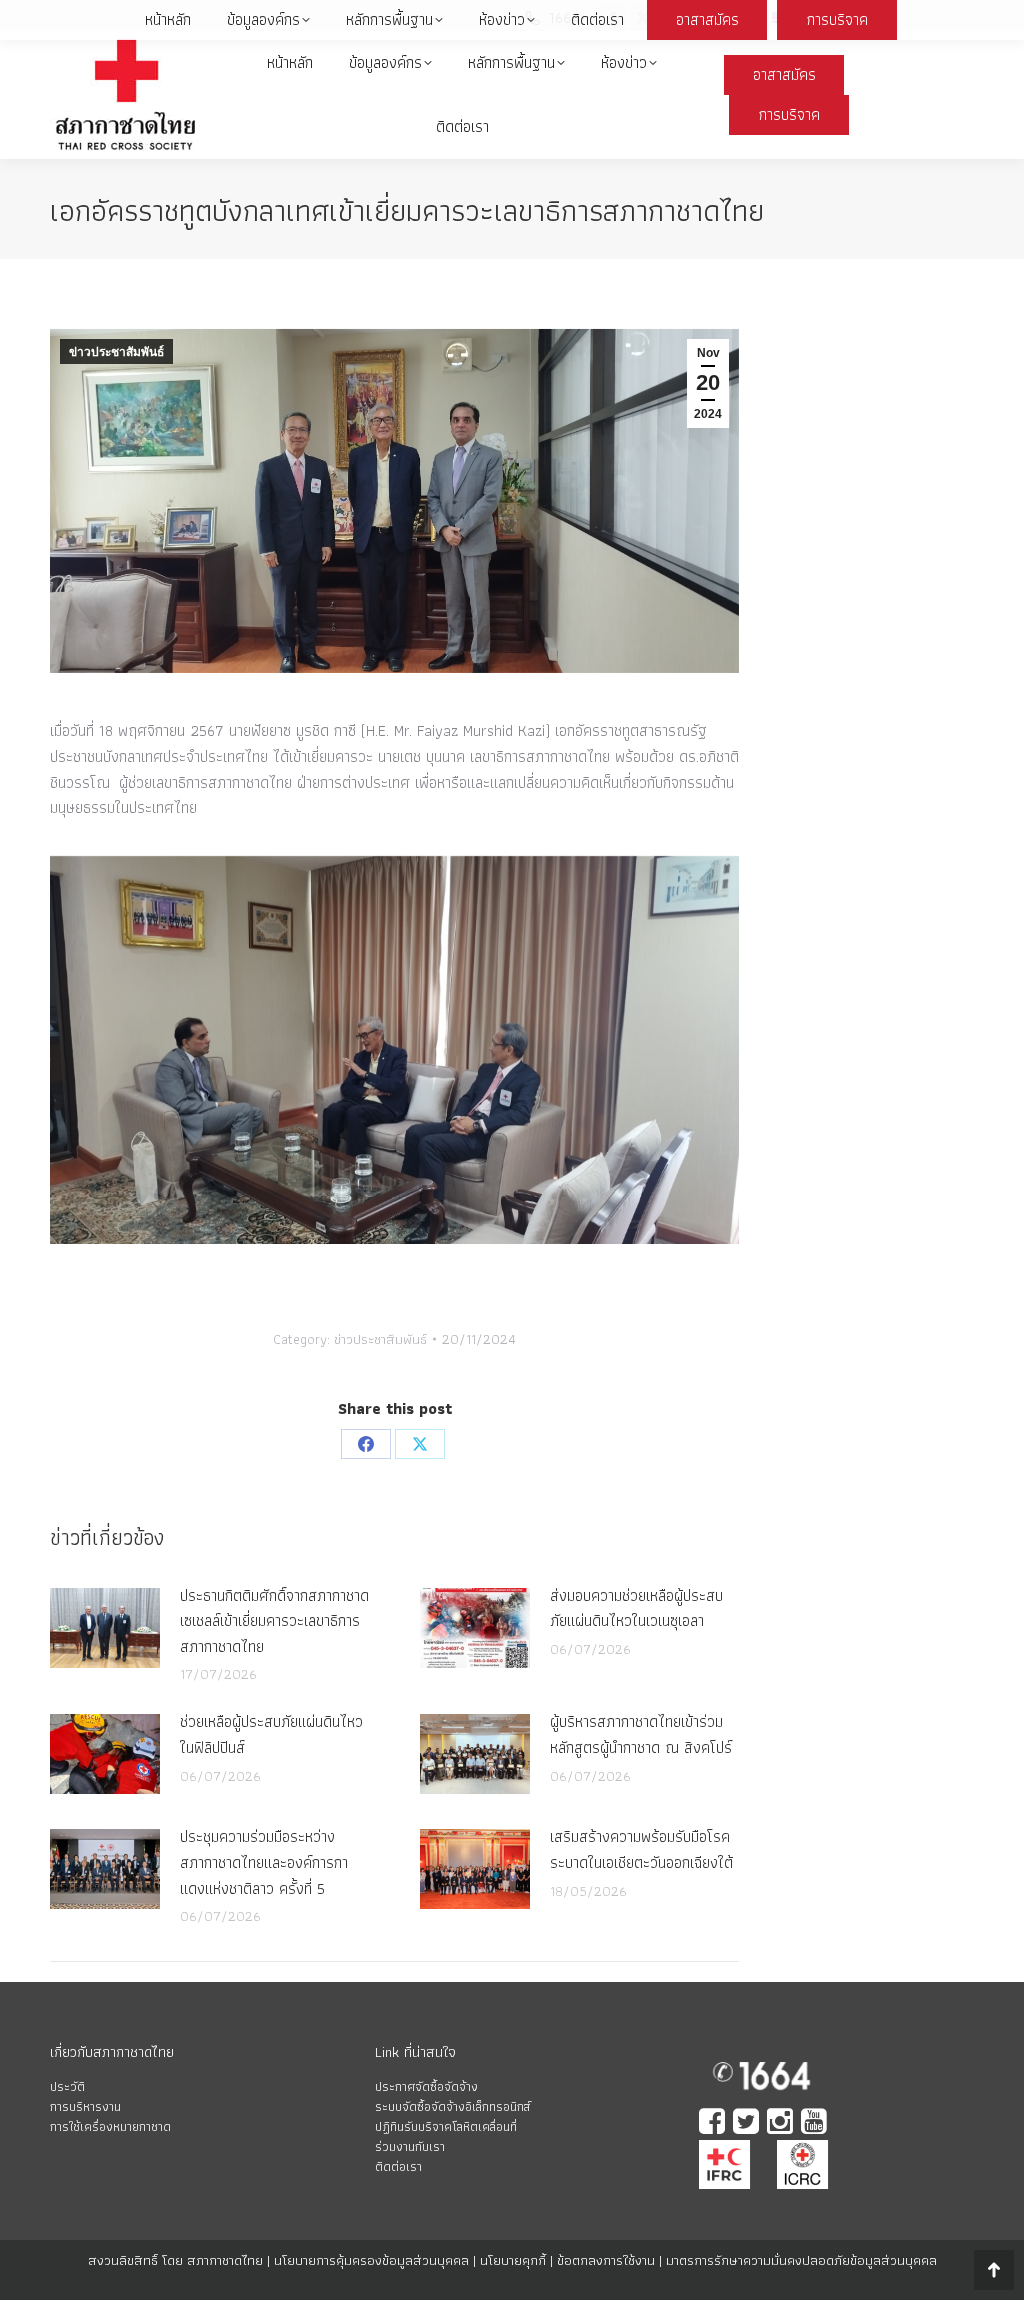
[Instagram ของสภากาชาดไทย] (782, 2123)
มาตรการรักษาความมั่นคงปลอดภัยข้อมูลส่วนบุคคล (801, 2260)
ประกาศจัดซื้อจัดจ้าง (426, 2086)
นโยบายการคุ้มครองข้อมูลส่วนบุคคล (371, 2260)
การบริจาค (789, 114)
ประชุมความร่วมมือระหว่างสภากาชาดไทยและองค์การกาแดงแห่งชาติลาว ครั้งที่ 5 (264, 1862)
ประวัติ (67, 2086)
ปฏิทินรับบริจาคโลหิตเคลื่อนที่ (446, 2126)
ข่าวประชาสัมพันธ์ (116, 352)
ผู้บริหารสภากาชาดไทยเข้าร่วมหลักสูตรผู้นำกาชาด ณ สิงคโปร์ (641, 1734)
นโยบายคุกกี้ (513, 2260)
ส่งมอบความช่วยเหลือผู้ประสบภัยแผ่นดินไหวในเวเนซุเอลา (636, 1608)
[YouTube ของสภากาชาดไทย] (816, 2123)
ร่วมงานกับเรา (410, 2146)
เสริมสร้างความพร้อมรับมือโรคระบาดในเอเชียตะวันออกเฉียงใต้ (641, 1849)
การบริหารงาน (85, 2106)
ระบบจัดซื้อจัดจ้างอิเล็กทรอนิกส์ (452, 2106)
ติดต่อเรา (398, 2166)
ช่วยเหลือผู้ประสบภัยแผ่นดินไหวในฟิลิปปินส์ (271, 1734)
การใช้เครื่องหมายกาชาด (110, 2126)
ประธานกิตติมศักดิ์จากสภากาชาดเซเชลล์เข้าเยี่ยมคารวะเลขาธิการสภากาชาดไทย (274, 1621)
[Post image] (105, 1628)
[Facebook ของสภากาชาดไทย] (714, 2123)
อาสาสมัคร (784, 74)
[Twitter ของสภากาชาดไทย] (748, 2123)
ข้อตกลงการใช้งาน (606, 2260)
